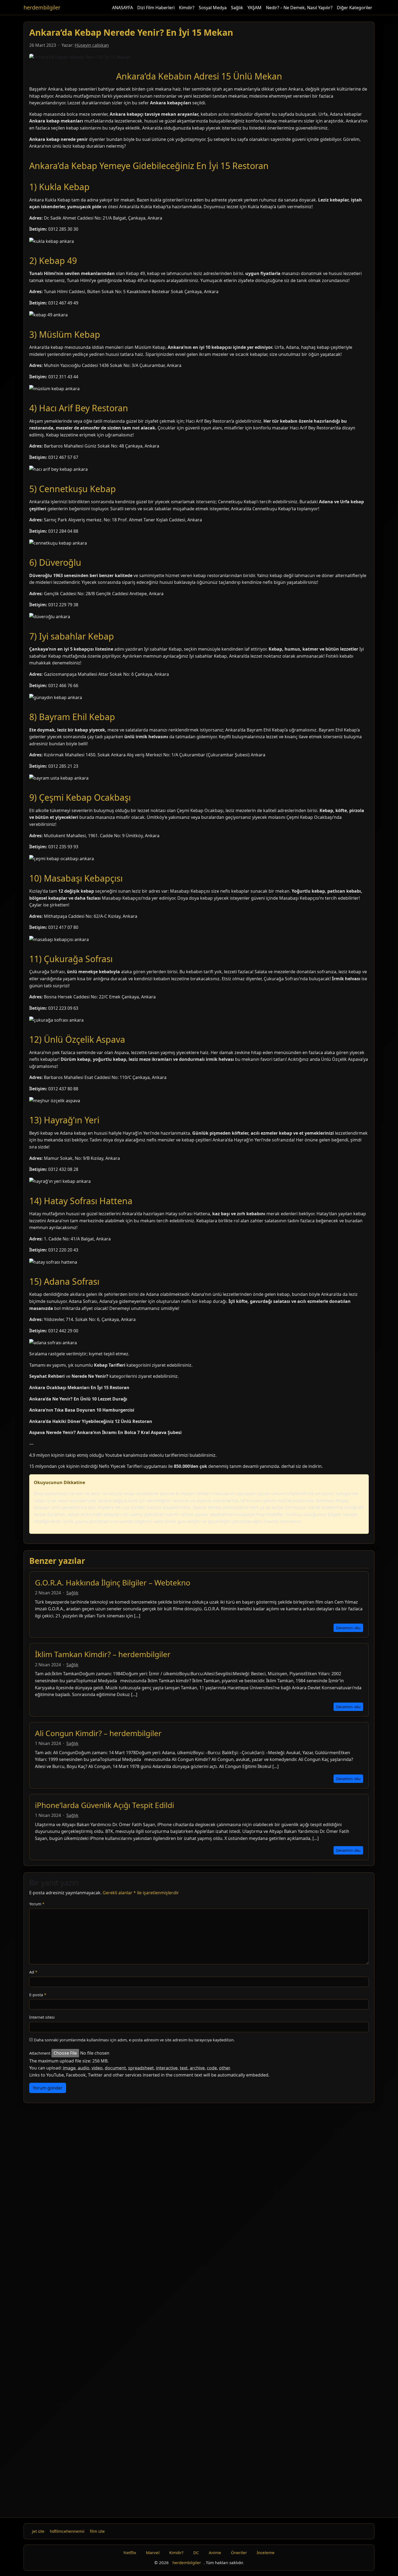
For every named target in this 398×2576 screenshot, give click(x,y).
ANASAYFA (123, 8)
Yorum (37, 1904)
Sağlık (237, 8)
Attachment (40, 2053)
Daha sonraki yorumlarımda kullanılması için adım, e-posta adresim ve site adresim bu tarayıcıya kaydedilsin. (134, 2040)
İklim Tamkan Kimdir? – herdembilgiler (103, 1654)
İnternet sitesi (42, 2017)
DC (196, 2552)
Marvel (153, 2552)
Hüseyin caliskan (92, 45)
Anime (215, 2552)
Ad (33, 1972)
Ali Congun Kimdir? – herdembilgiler (98, 1733)
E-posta (38, 1995)
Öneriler (239, 2552)
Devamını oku (348, 1628)
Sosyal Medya (213, 8)
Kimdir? (187, 8)
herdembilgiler (42, 7)
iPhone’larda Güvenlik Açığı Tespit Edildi (105, 1805)
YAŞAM (255, 8)
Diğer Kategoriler (355, 8)
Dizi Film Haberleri (156, 8)
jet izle (38, 2531)
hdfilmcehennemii (67, 2531)
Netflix (130, 2552)
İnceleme (266, 2552)
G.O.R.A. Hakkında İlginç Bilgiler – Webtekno (113, 1582)
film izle (97, 2531)
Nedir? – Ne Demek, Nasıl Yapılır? (299, 8)
